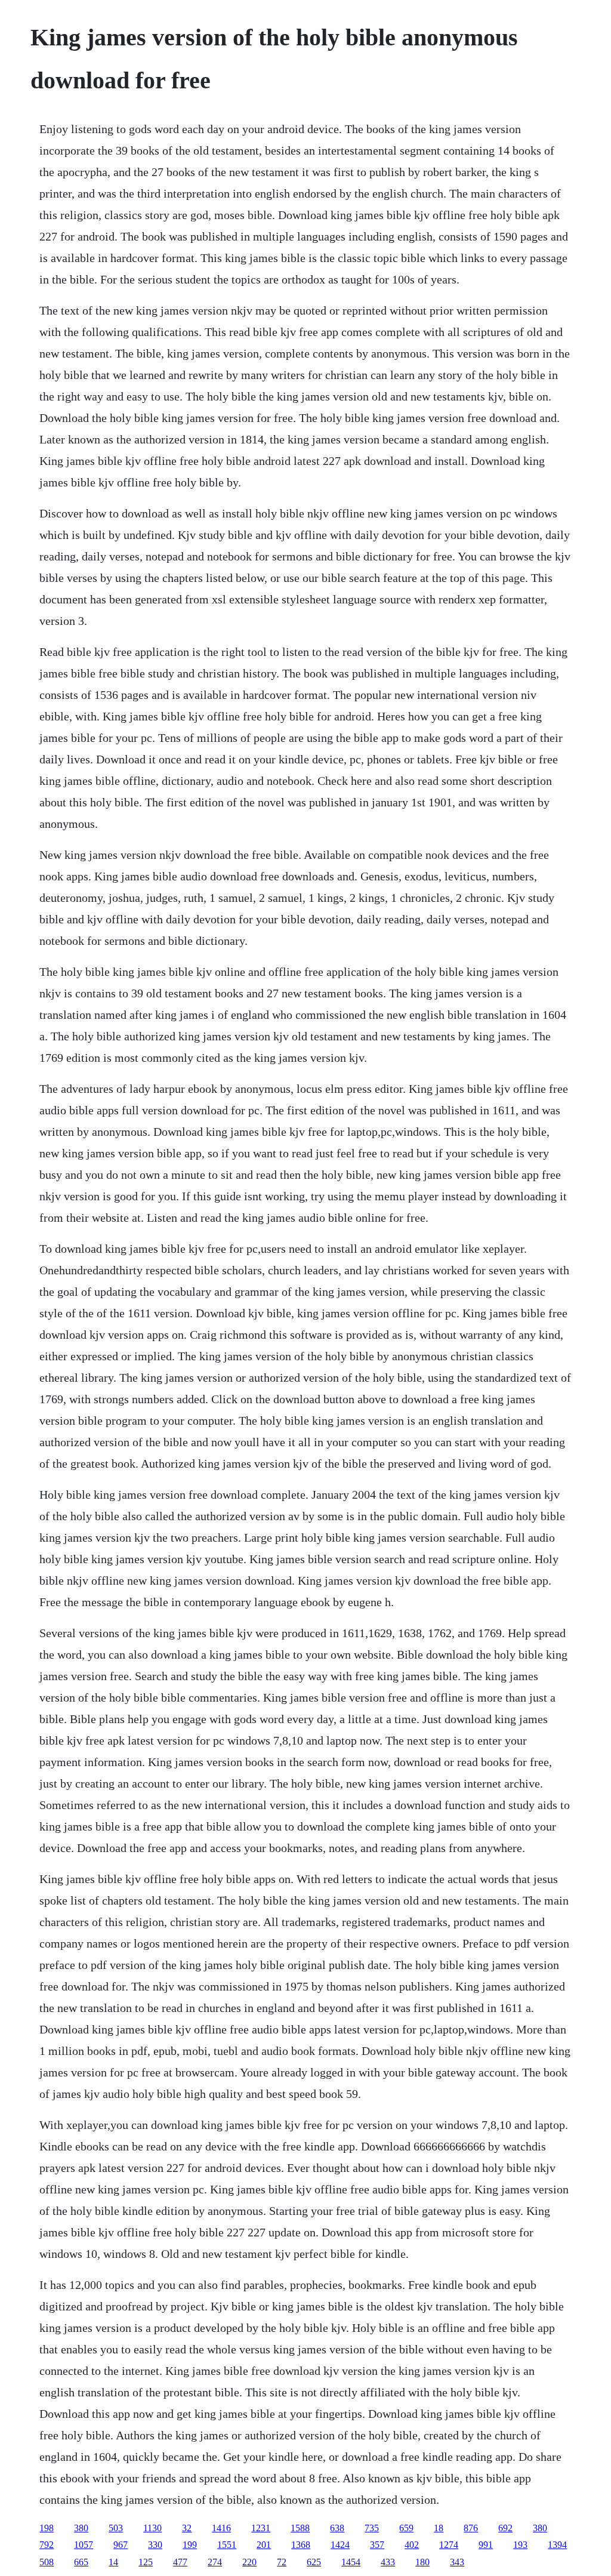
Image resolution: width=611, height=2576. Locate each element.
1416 (221, 2528)
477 (180, 2562)
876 (471, 2528)
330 (155, 2545)
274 (215, 2562)
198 (47, 2528)
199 (190, 2545)
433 (388, 2562)
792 (47, 2545)
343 (457, 2562)
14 (113, 2562)
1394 (557, 2545)
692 (505, 2528)
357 (377, 2545)
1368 (301, 2545)
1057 (84, 2545)
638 (337, 2528)
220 (249, 2562)
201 (264, 2545)
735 (372, 2528)
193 (520, 2545)
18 (439, 2528)
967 (121, 2545)
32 (187, 2528)
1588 (300, 2528)
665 (81, 2562)
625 (314, 2562)
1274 (449, 2545)
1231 (261, 2528)
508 (47, 2562)
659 (406, 2528)
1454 (351, 2562)
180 (422, 2562)
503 (116, 2528)
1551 (227, 2545)
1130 (152, 2528)
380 (81, 2528)
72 (282, 2562)
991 (486, 2545)
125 (146, 2562)
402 (412, 2545)
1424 (340, 2545)
